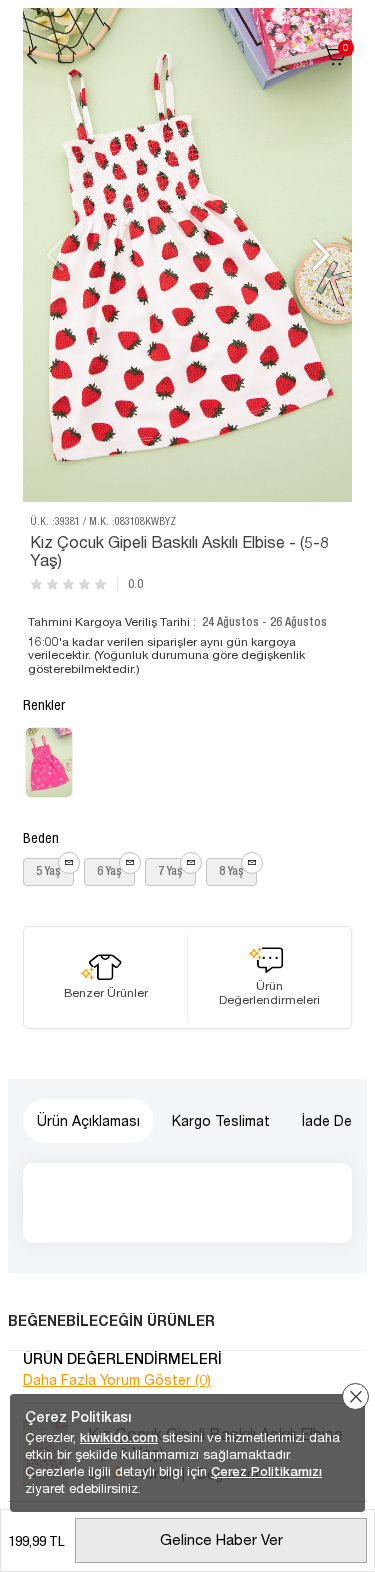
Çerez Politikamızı (266, 1471)
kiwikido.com (119, 1437)
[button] (318, 255)
